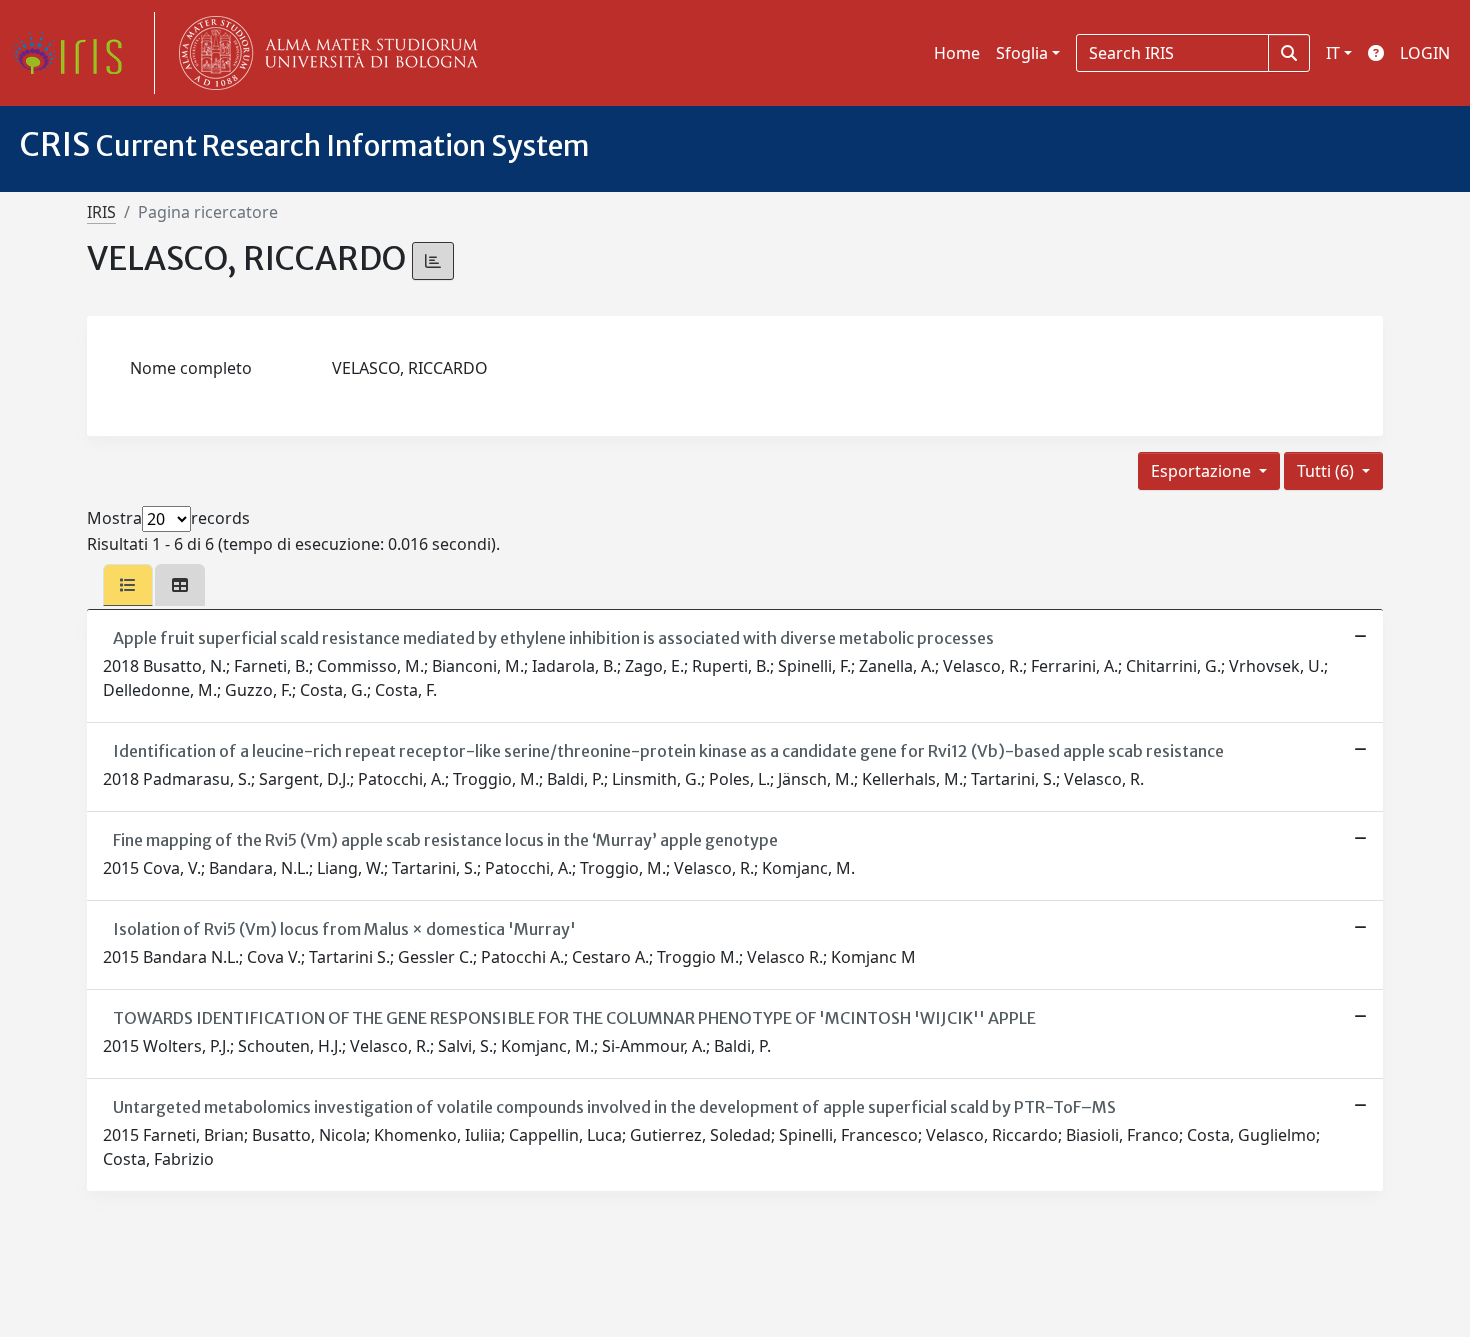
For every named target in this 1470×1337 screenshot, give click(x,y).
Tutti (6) (1327, 471)
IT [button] (1333, 53)
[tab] (128, 585)
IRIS (101, 212)
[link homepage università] (324, 53)
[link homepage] (75, 53)
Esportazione (1203, 471)
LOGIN (1425, 53)
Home (957, 53)
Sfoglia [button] (1022, 53)
